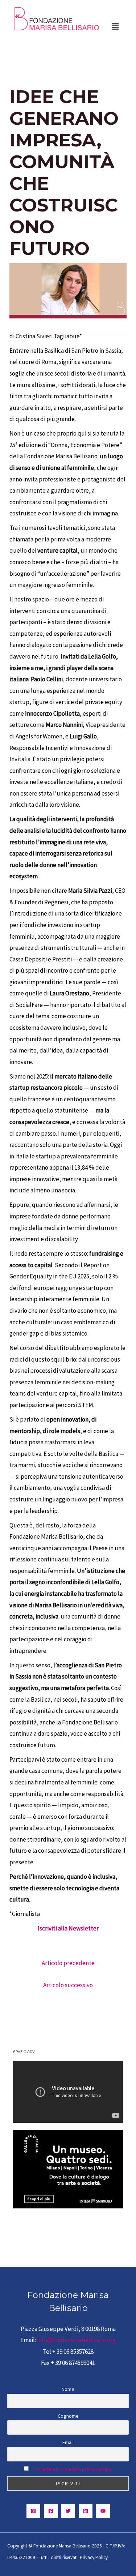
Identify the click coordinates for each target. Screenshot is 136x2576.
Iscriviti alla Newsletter (68, 1928)
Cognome (68, 2416)
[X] (68, 2511)
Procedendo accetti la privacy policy (72, 2469)
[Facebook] (51, 2511)
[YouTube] (103, 2511)
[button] (115, 26)
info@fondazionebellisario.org (76, 2340)
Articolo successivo (68, 1985)
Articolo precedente (68, 1963)
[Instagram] (33, 2511)
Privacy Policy (94, 2557)
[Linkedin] (86, 2511)
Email (68, 2442)
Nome (68, 2389)
